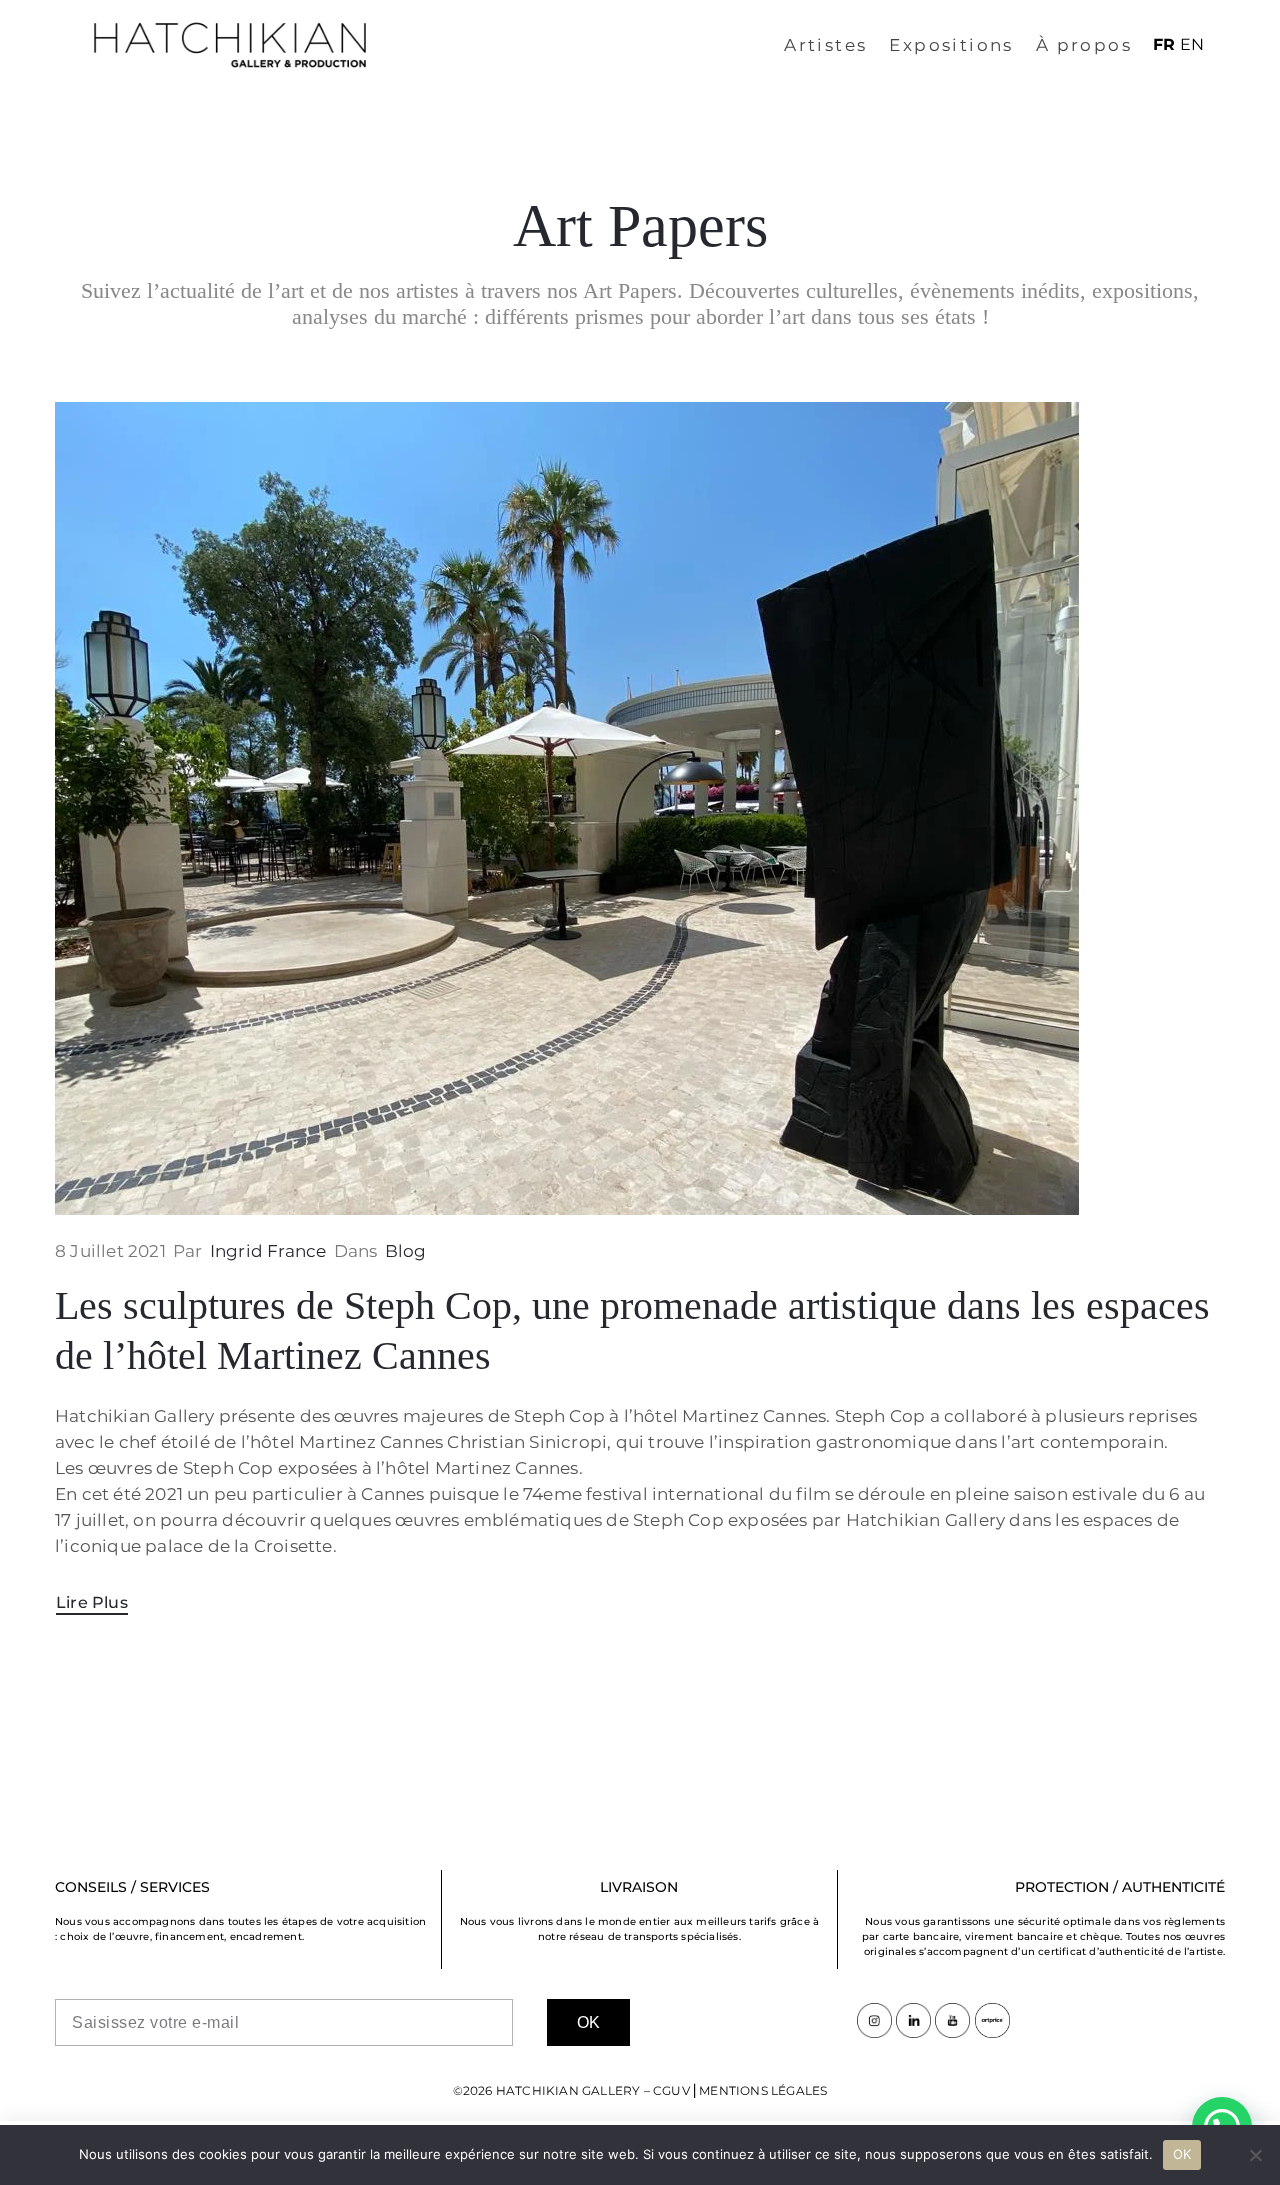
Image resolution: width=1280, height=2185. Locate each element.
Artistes (825, 45)
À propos (1084, 45)
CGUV (671, 2090)
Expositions (951, 45)
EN (1192, 44)
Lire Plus (92, 1602)
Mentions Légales (763, 2090)
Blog (406, 1251)
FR (1164, 44)
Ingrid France (268, 1251)
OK (1182, 2154)
